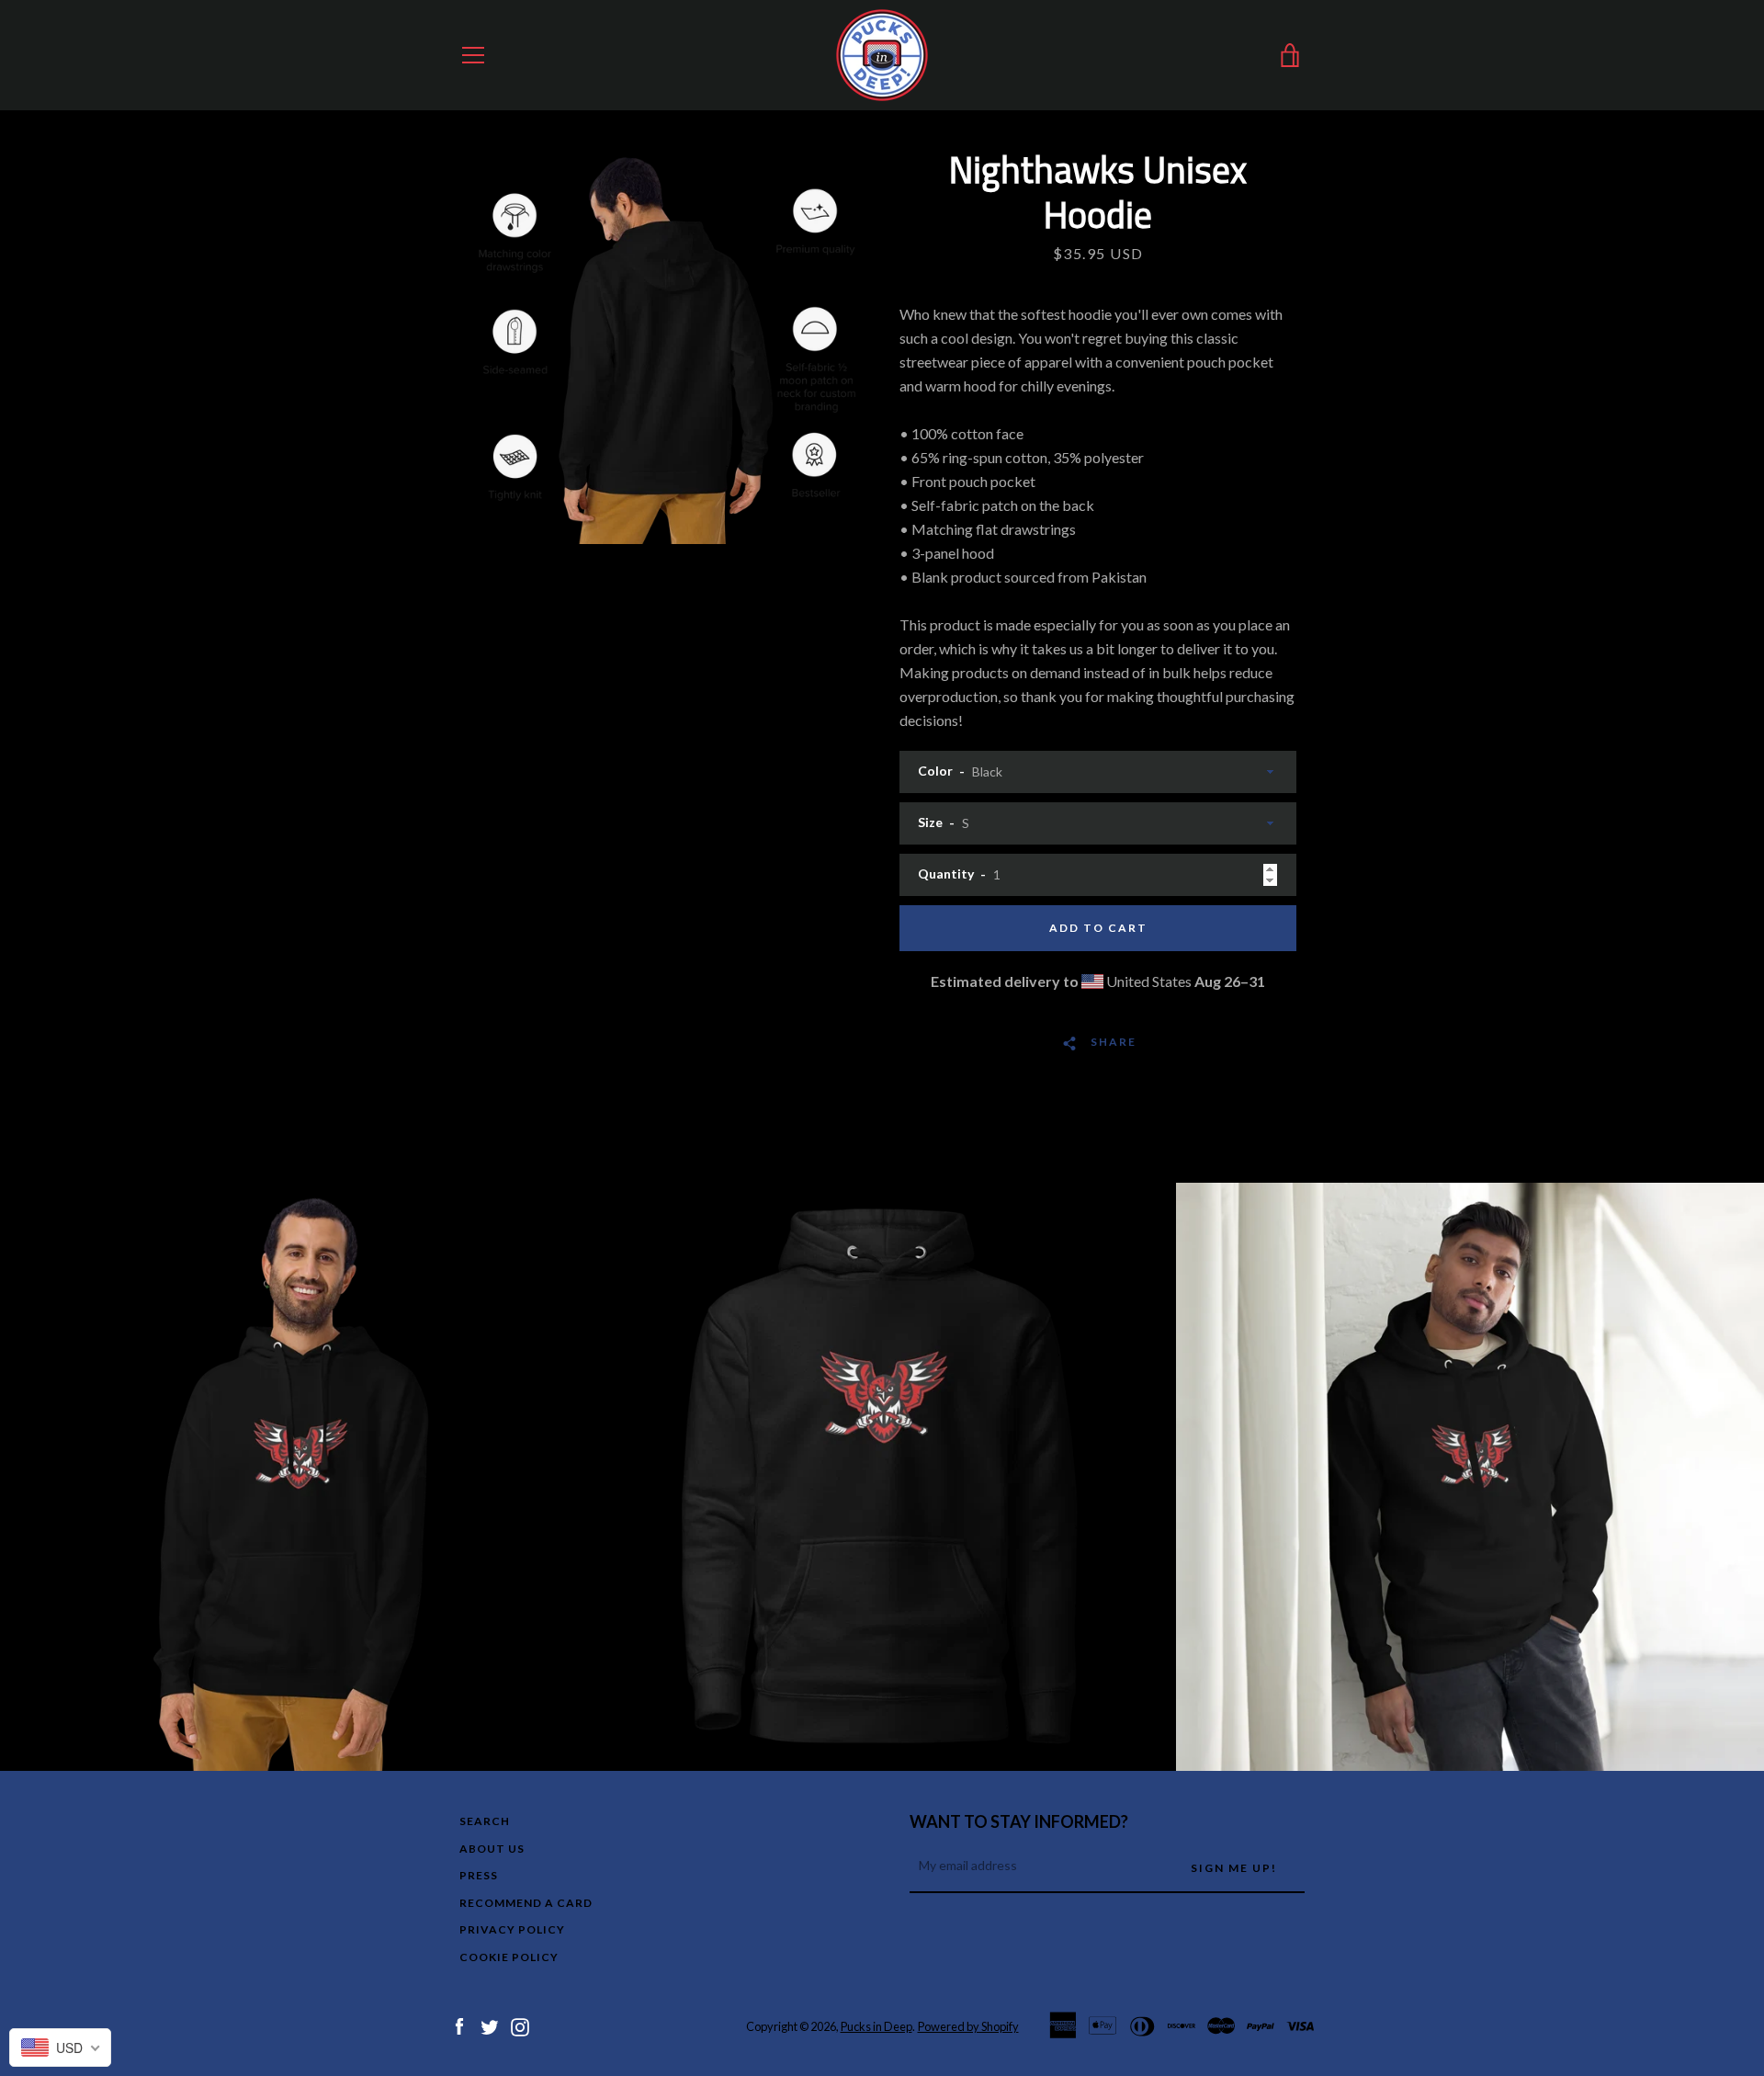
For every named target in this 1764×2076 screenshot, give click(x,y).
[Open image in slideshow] (666, 346)
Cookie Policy (509, 1957)
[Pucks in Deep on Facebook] (459, 2025)
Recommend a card (526, 1903)
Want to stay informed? (1019, 1821)
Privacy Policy (512, 1929)
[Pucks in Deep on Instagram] (520, 2025)
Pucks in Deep (876, 2026)
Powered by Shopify (968, 2026)
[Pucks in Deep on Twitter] (490, 2025)
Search (485, 1821)
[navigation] (473, 55)
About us (492, 1849)
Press (479, 1875)
